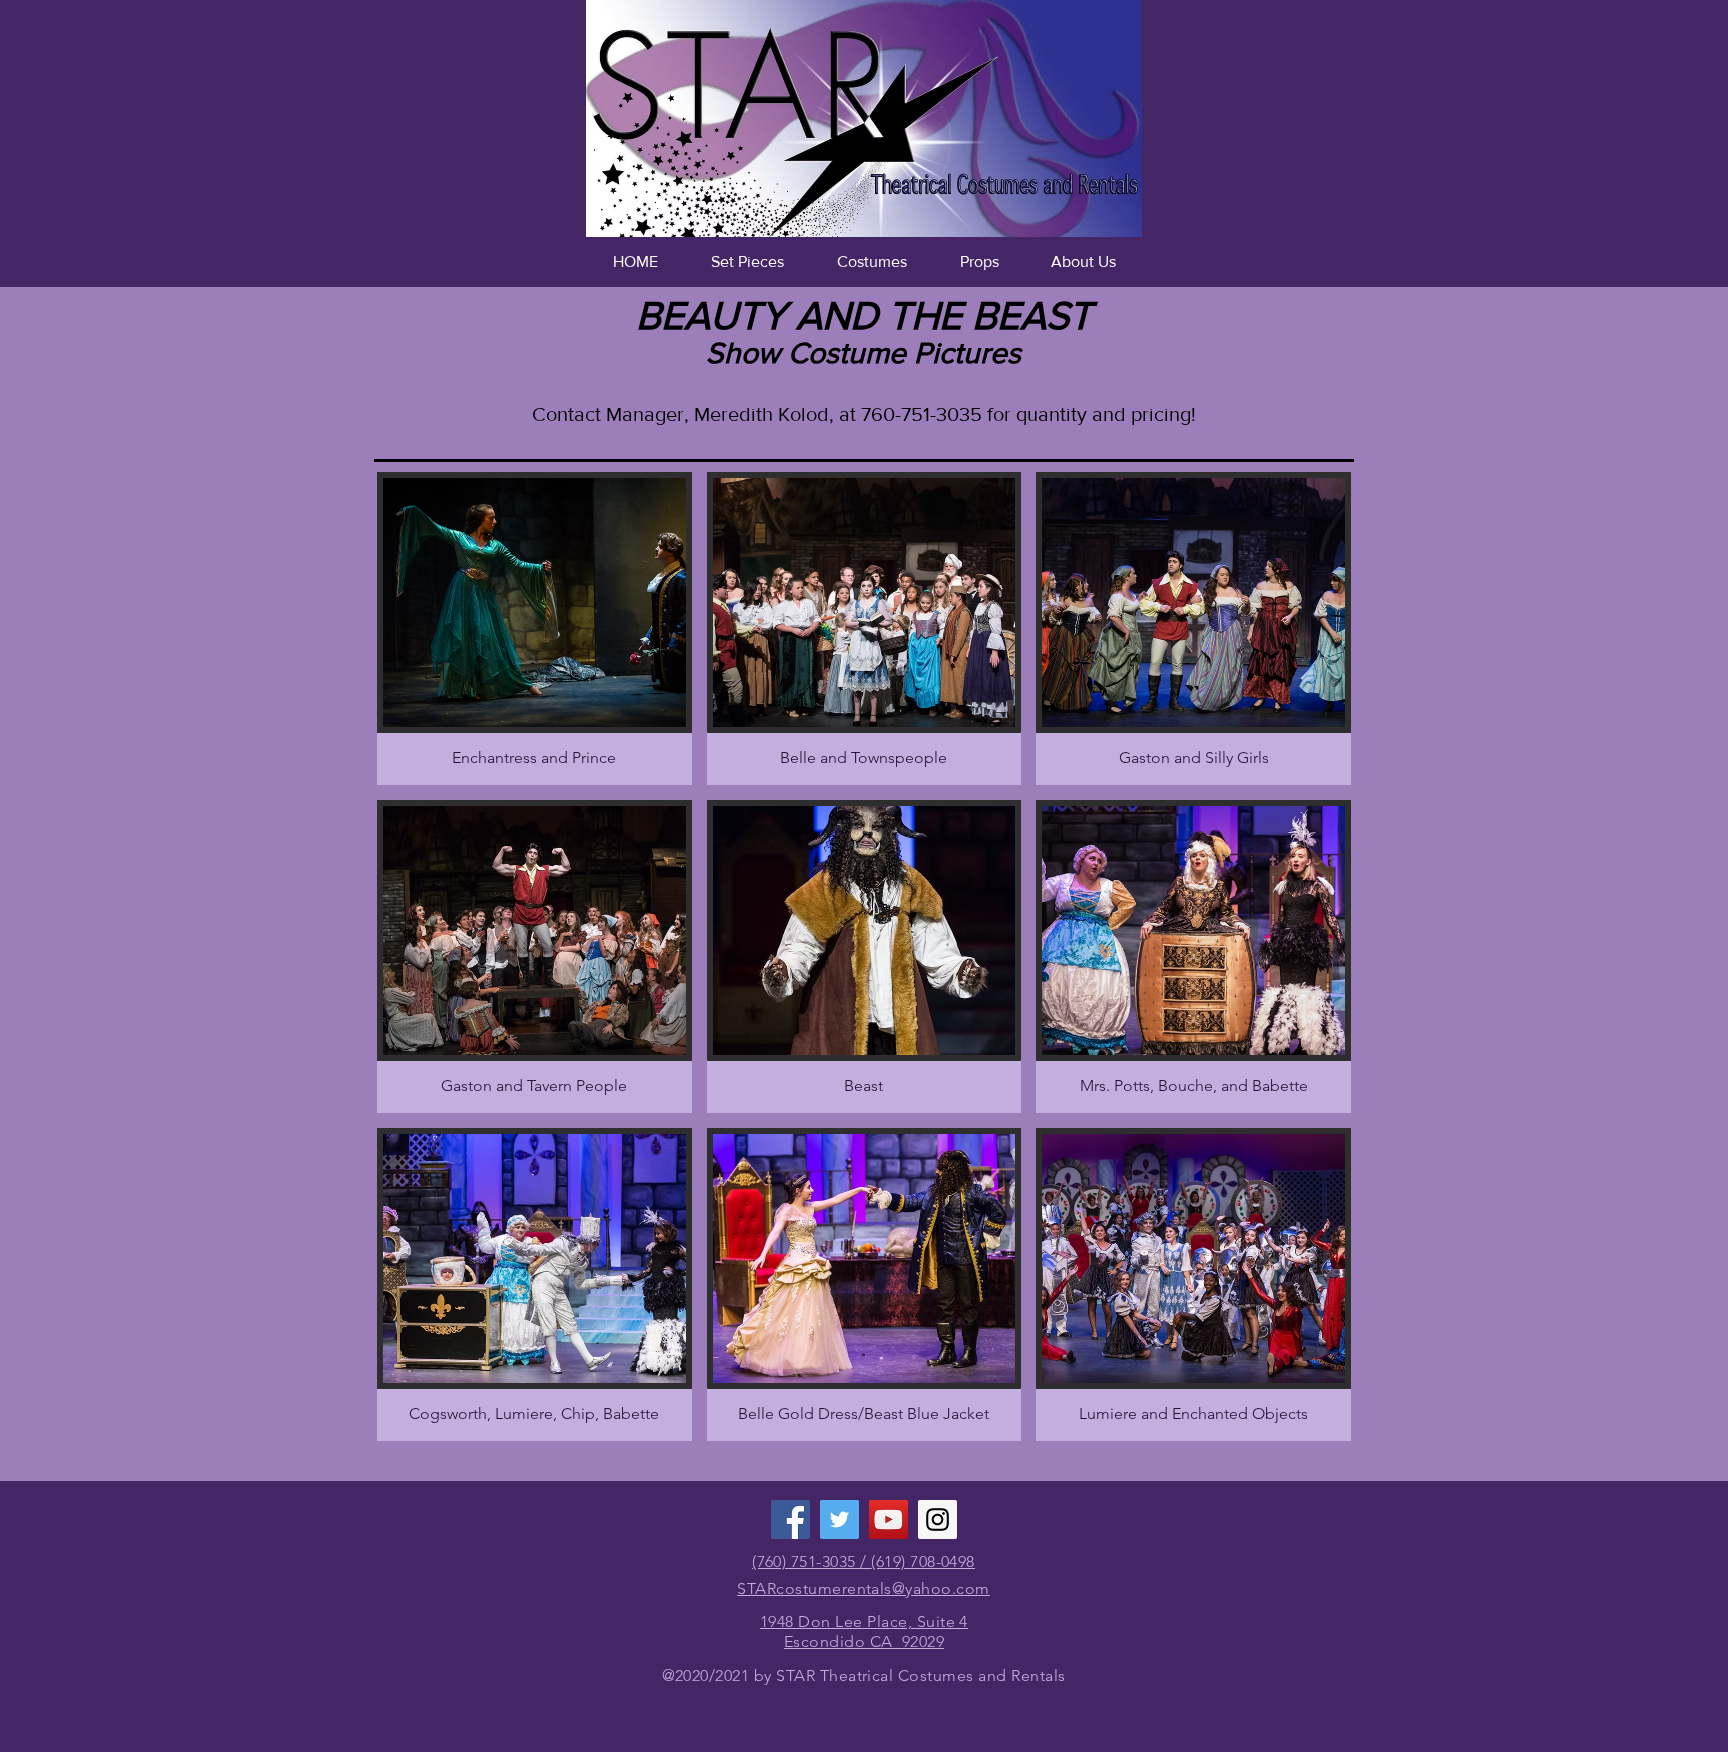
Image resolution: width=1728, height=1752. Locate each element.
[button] (747, 262)
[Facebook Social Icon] (790, 1519)
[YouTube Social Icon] (888, 1519)
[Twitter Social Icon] (839, 1519)
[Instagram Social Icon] (937, 1519)
